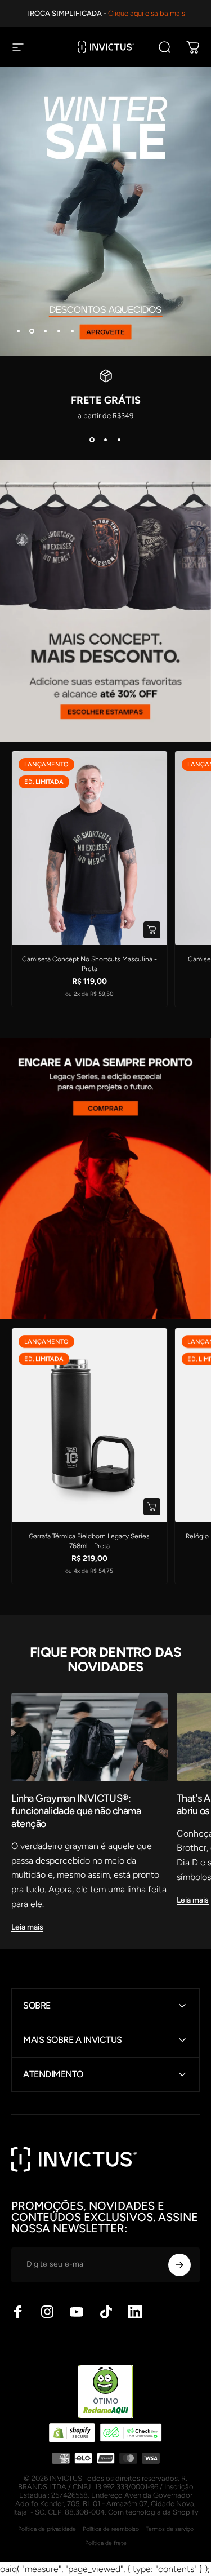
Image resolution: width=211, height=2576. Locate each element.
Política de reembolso (111, 2529)
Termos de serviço (170, 2529)
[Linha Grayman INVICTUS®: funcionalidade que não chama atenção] (89, 1737)
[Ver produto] (152, 930)
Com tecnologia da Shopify (153, 2512)
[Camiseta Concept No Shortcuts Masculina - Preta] (89, 848)
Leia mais (27, 1927)
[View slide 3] (119, 440)
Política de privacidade (47, 2529)
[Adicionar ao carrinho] (152, 1507)
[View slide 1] (92, 440)
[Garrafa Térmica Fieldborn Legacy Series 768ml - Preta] (89, 1425)
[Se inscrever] (179, 2265)
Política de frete (106, 2543)
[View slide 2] (106, 440)
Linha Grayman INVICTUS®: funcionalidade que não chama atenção (76, 1811)
